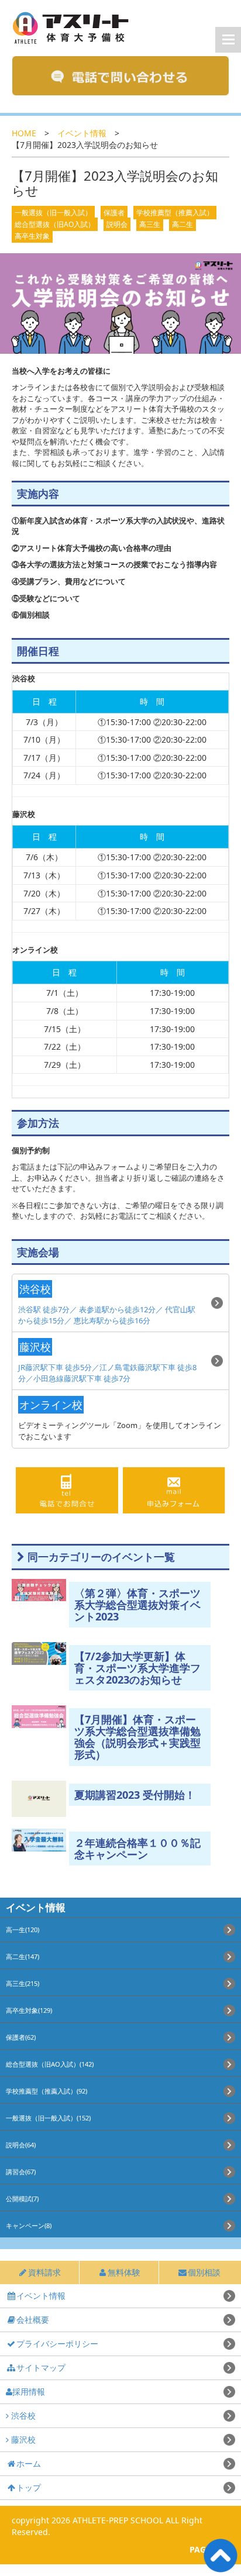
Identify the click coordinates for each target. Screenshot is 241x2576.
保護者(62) (21, 2037)
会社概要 (33, 2320)
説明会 (117, 224)
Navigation (228, 40)
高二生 (183, 224)
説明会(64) (21, 2145)
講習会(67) (21, 2172)
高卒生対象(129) (29, 2010)
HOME (24, 133)
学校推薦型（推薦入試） (175, 213)
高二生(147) (23, 1956)
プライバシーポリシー (57, 2344)
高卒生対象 (32, 236)
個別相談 (204, 2272)
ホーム (29, 2463)
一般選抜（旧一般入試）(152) (48, 2118)
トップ (29, 2487)
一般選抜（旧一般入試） (53, 213)
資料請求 (44, 2272)
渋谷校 (22, 2415)
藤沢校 (22, 2439)
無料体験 (124, 2272)
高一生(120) (23, 1930)
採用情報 (29, 2391)
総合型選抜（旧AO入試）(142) (50, 2064)
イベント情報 (82, 133)
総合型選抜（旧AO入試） (55, 224)
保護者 (114, 213)
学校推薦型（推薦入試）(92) (47, 2091)
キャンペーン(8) (29, 2225)
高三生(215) (23, 1983)
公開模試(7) (22, 2199)
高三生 (150, 224)
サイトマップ (41, 2368)
